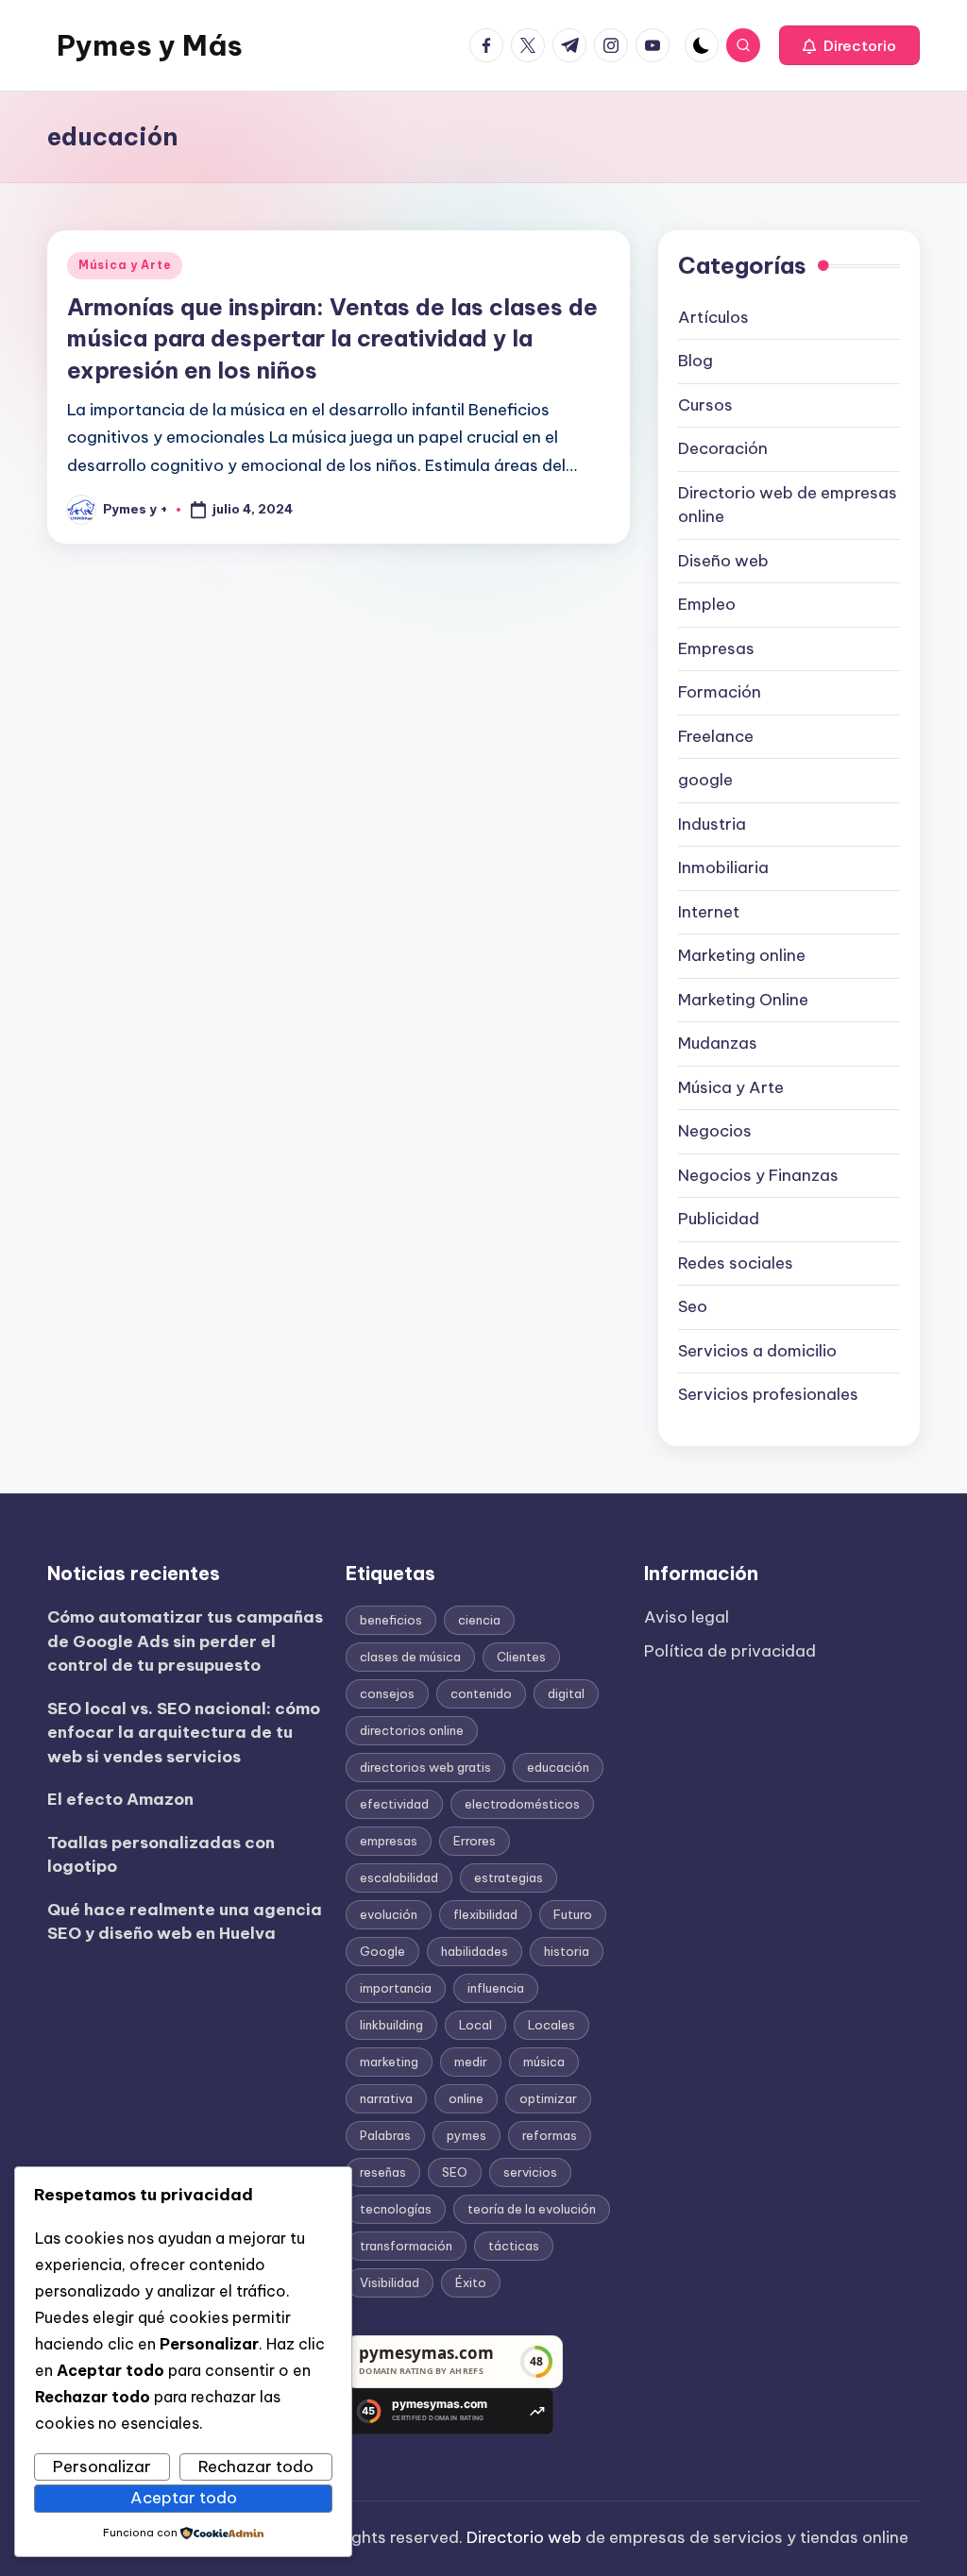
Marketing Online (743, 1000)
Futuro (573, 1914)
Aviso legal (687, 1617)
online (466, 2098)
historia (567, 1951)
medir (471, 2062)
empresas (389, 1841)
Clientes (521, 1657)
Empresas (716, 648)
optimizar (548, 2098)
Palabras (385, 2135)
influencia (496, 1988)
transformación (406, 2246)
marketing (389, 2062)
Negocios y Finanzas (758, 1175)
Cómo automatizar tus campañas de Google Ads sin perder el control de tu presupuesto (185, 1641)
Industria (712, 824)
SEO (455, 2172)
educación (558, 1767)
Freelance (716, 736)
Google (382, 1951)
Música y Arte (125, 265)
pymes (467, 2135)
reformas (550, 2135)
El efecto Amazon (120, 1799)
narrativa (386, 2098)
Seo (693, 1306)
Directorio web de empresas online (788, 505)
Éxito (471, 2282)
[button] (849, 45)
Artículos (713, 317)
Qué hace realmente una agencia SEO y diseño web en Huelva (185, 1922)
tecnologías (396, 2209)
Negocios (715, 1131)
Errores (475, 1841)
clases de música (410, 1657)
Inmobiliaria (723, 867)
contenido (481, 1693)
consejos (387, 1693)
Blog (696, 361)
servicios (530, 2172)
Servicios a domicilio (757, 1351)
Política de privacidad (730, 1651)
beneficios (391, 1620)
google (705, 780)
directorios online (412, 1730)
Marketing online (742, 955)
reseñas (383, 2172)
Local (475, 2025)
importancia (396, 1988)
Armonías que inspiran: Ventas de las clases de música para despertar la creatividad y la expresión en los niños (332, 338)
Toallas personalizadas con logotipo (161, 1855)
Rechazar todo (256, 2467)
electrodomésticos (522, 1804)
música (544, 2062)
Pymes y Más (150, 45)
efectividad (394, 1804)
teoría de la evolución (532, 2209)
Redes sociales (736, 1263)
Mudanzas (718, 1043)
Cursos (705, 405)
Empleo (707, 604)
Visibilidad (390, 2282)
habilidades (475, 1951)
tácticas (514, 2246)
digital (566, 1693)
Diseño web (723, 561)
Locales (551, 2025)
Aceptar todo (184, 2498)
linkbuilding (391, 2025)
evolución (389, 1914)
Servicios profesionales (768, 1394)
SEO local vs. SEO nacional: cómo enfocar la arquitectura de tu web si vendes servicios (184, 1733)
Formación (720, 692)
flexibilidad (485, 1914)
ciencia (479, 1620)
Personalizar (102, 2467)
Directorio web (524, 2537)
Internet (709, 912)
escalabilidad (399, 1877)
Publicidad (719, 1219)
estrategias (509, 1877)
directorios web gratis (425, 1767)
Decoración (723, 448)
